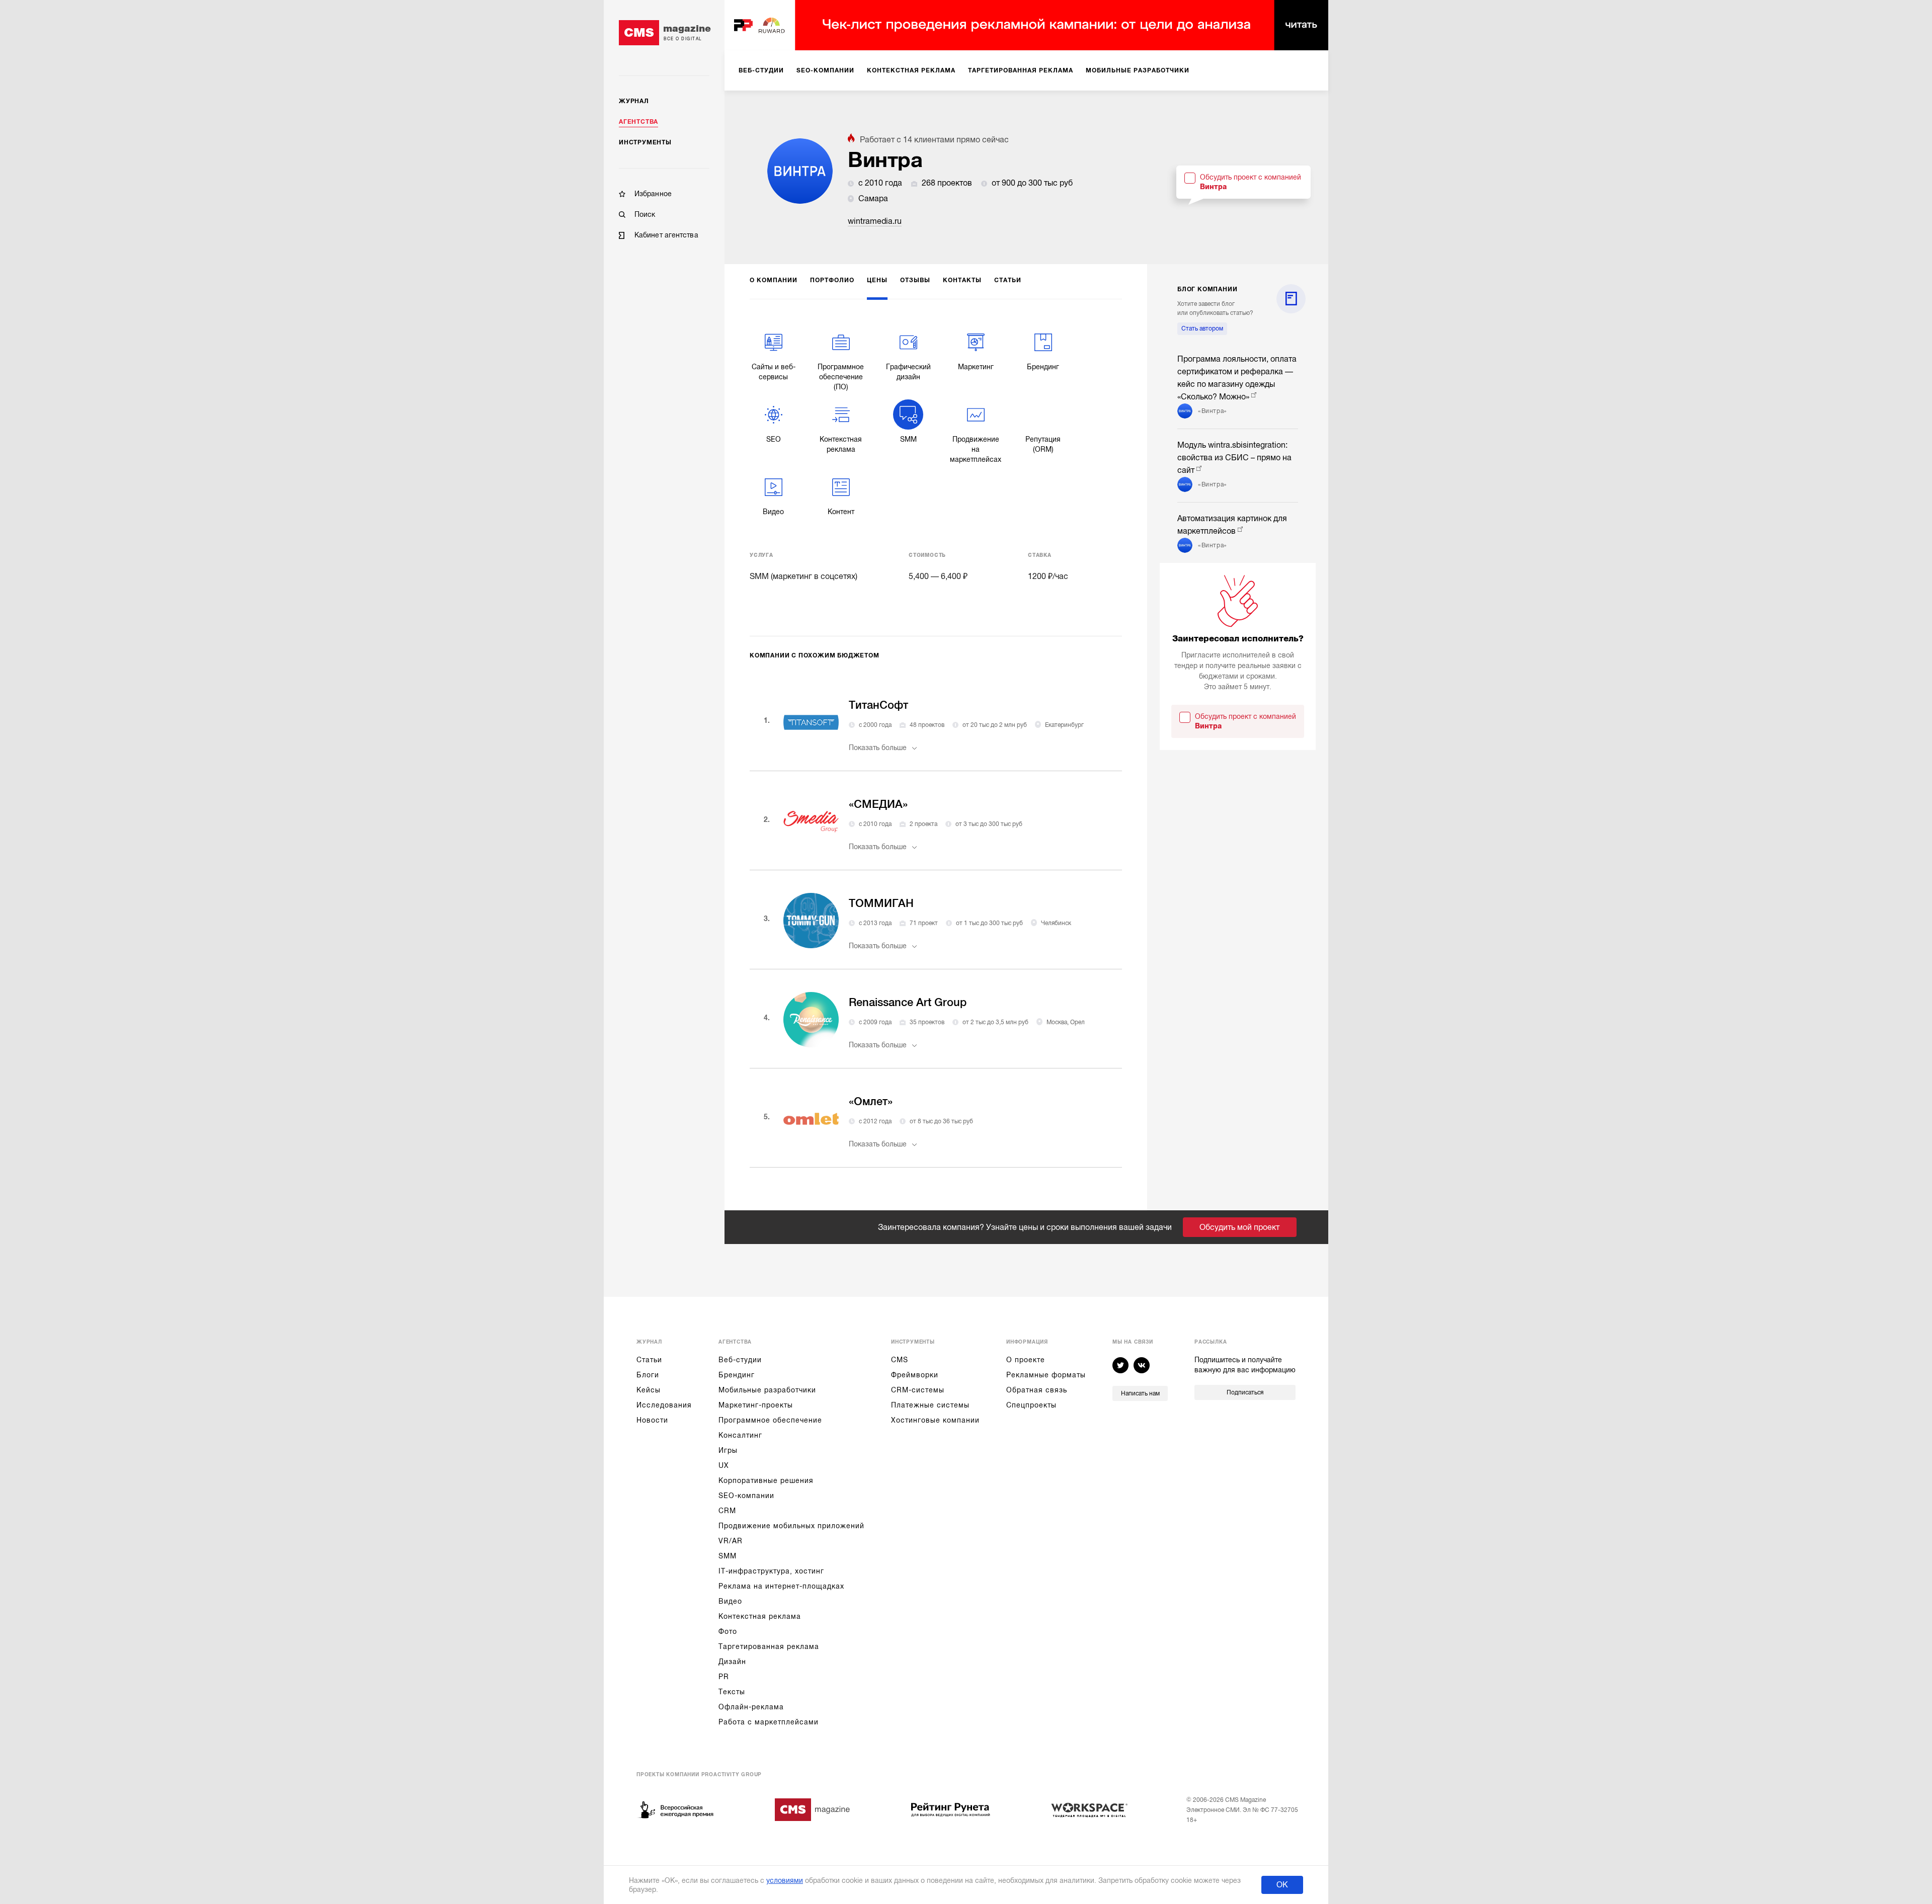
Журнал (634, 101)
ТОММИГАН (881, 903)
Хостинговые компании (935, 1420)
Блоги (648, 1375)
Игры (728, 1450)
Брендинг (737, 1375)
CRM (727, 1511)
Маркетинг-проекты (756, 1405)
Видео (730, 1601)
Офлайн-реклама (751, 1707)
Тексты (732, 1692)
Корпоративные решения (766, 1480)
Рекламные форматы (1046, 1375)
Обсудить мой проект (1239, 1227)
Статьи (649, 1360)
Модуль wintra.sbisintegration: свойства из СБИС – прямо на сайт (1234, 458)
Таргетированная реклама (769, 1646)
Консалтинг (740, 1435)
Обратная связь (1037, 1390)
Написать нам (1140, 1393)
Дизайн (732, 1662)
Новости (652, 1420)
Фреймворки (915, 1375)
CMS (900, 1360)
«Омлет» (871, 1101)
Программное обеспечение (770, 1420)
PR (724, 1677)
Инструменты (645, 142)
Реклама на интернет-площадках (781, 1586)
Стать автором (1202, 328)
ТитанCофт (878, 705)
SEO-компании (746, 1496)
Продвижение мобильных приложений (791, 1526)
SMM (728, 1556)
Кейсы (649, 1390)
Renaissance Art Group (908, 1002)
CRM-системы (918, 1390)
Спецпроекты (1031, 1405)
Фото (728, 1631)
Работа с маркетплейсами (769, 1722)
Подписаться (1245, 1392)
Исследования (664, 1405)
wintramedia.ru (875, 221)
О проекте (1026, 1360)
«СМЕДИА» (878, 804)
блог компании (1207, 289)
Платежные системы (930, 1405)
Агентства (638, 122)
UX (724, 1465)
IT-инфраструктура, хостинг (771, 1571)
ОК (1282, 1885)
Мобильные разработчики (767, 1390)
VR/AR (731, 1541)
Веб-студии (740, 1360)
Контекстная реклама (760, 1616)
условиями (785, 1880)
